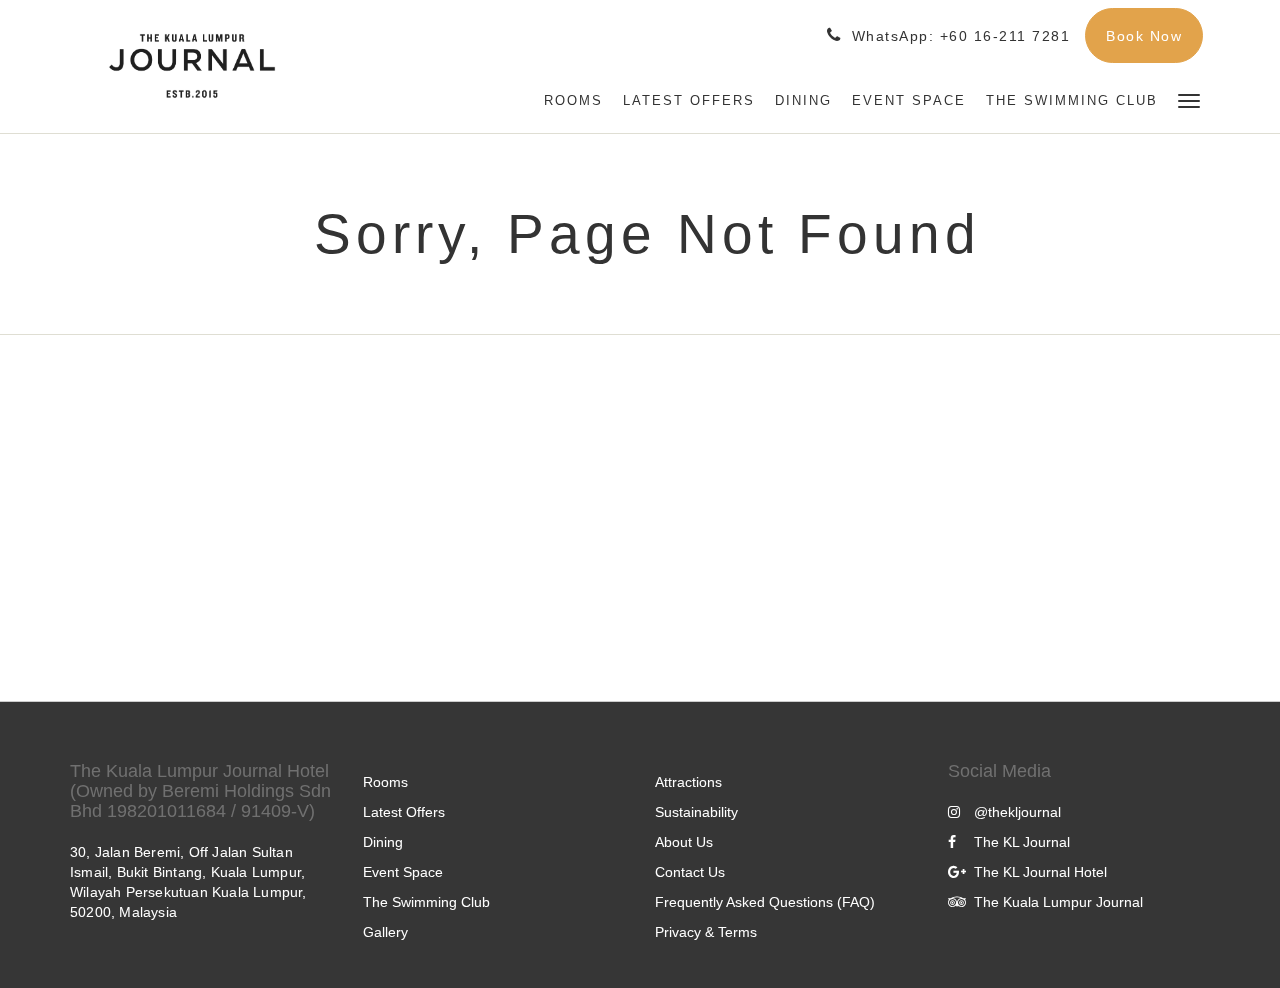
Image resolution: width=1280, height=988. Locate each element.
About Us (684, 842)
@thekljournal (1017, 812)
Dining (383, 842)
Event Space (403, 872)
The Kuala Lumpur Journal (1058, 902)
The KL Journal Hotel (1040, 872)
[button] (1189, 99)
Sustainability (696, 812)
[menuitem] (573, 101)
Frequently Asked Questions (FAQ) (765, 902)
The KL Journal (1022, 842)
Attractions (688, 782)
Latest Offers (404, 812)
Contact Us (690, 872)
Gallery (385, 932)
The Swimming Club (426, 902)
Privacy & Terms (706, 932)
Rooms (385, 782)
